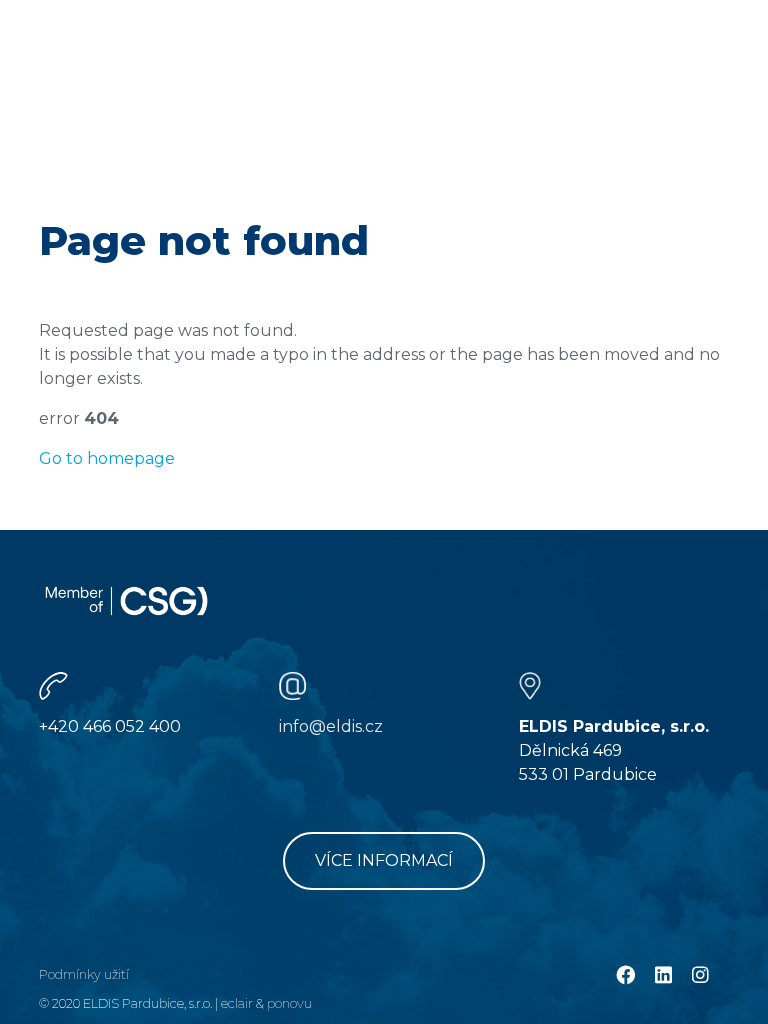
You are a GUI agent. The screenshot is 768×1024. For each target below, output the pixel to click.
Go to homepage (107, 458)
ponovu (289, 1003)
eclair (237, 1003)
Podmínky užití (84, 974)
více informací (384, 860)
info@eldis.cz (331, 726)
